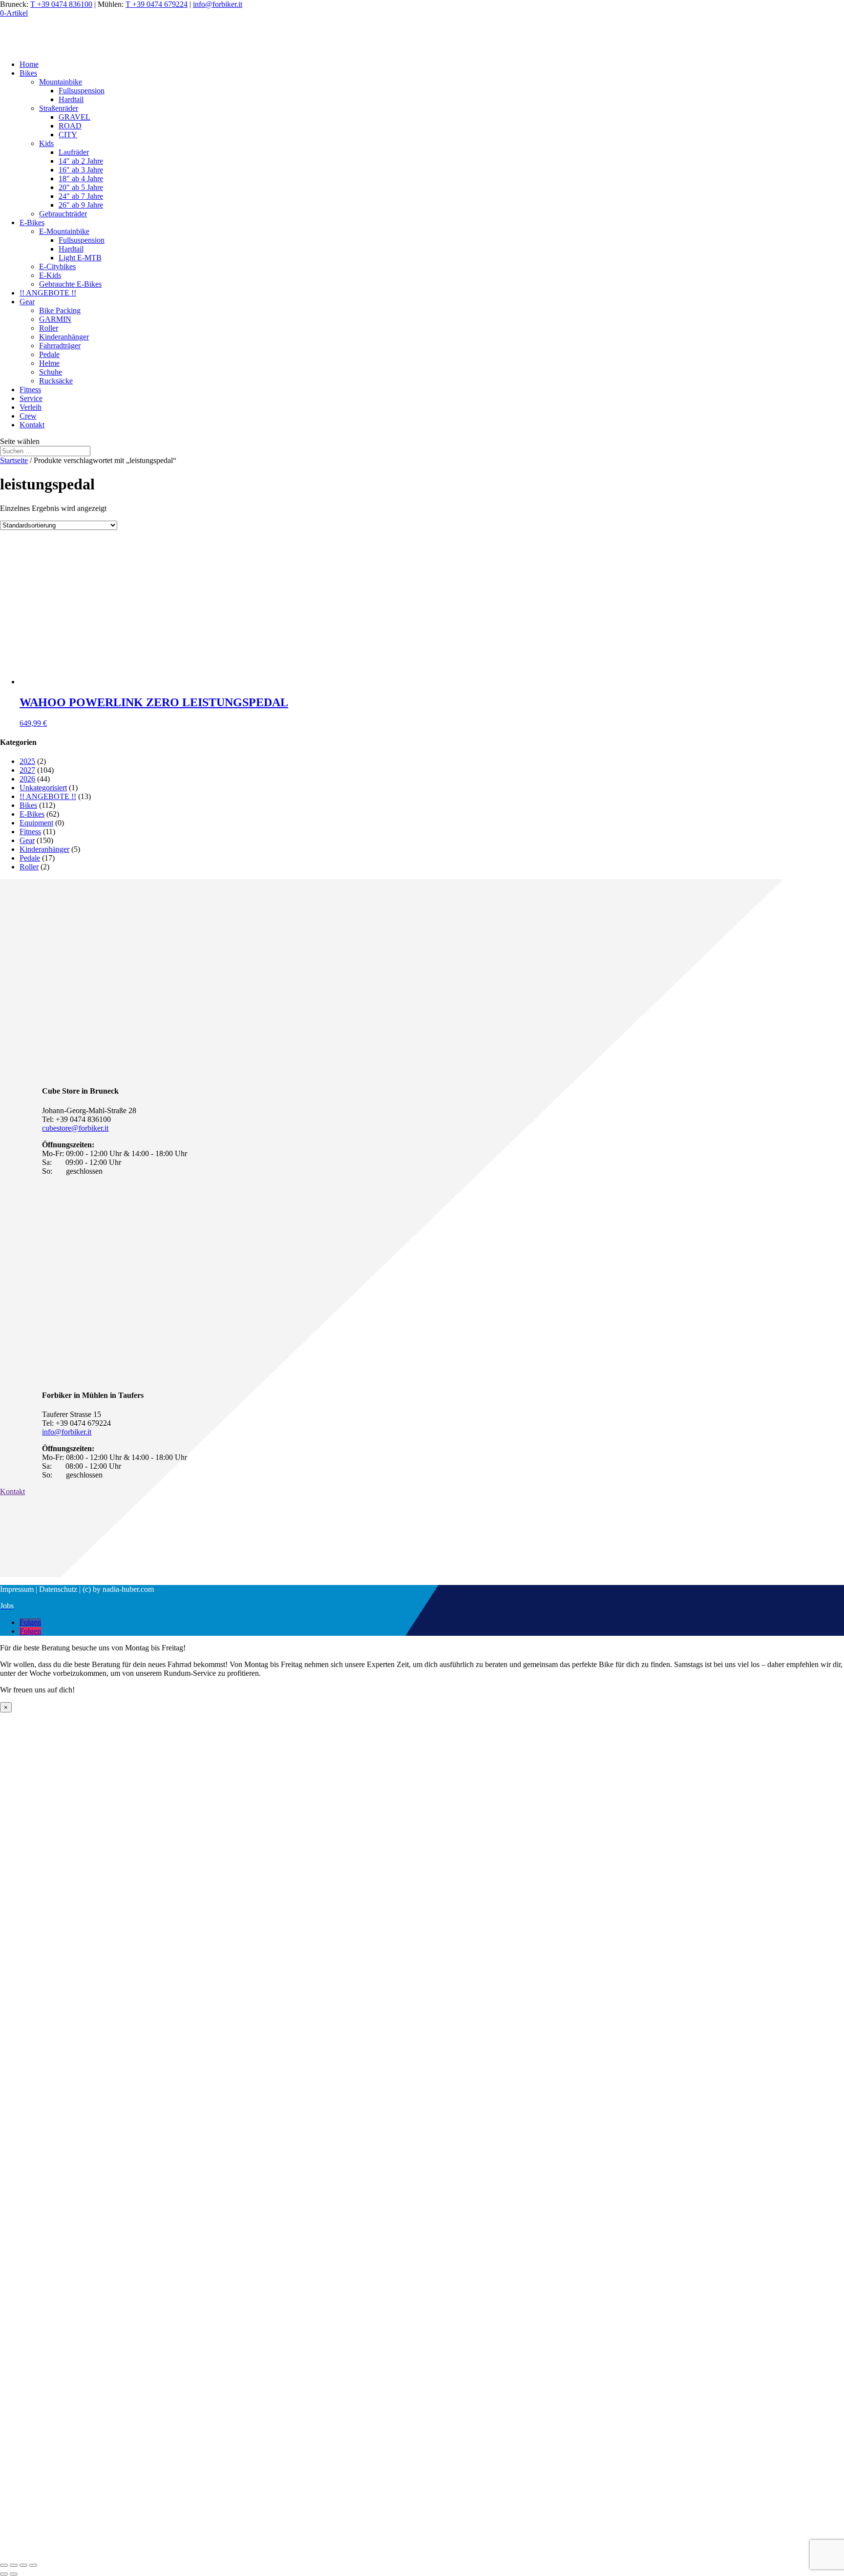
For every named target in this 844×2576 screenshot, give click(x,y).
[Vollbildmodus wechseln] (23, 2565)
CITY (68, 135)
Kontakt (32, 425)
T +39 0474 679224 (157, 4)
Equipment (36, 823)
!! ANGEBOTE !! (48, 293)
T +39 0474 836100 (61, 4)
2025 (27, 761)
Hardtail (71, 99)
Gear (27, 302)
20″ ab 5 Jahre (81, 187)
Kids (46, 143)
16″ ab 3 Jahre (81, 170)
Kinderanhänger (64, 337)
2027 (27, 770)
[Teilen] (14, 2565)
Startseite (14, 460)
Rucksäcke (56, 381)
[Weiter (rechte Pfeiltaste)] (14, 2574)
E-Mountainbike (64, 231)
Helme (49, 363)
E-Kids (50, 275)
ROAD (70, 126)
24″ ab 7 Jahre (81, 196)
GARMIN (55, 319)
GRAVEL (74, 117)
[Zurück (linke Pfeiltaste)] (4, 2574)
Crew (28, 416)
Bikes (28, 73)
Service (31, 398)
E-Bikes (32, 222)
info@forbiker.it (218, 4)
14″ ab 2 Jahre (81, 161)
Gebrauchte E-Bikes (70, 284)
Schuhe (51, 372)
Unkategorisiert (43, 788)
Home (29, 64)
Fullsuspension (82, 91)
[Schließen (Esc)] (4, 2565)
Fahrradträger (60, 346)
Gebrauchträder (63, 214)
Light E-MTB (80, 258)
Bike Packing (60, 310)
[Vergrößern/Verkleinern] (33, 2565)
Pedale (49, 354)
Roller (49, 328)
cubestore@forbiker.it (75, 1128)
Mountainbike (61, 82)
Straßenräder (59, 108)
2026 (27, 779)
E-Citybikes (57, 266)
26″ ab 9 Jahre (81, 205)
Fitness (30, 390)
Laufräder (74, 152)
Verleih (31, 407)
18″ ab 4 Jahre (81, 179)
